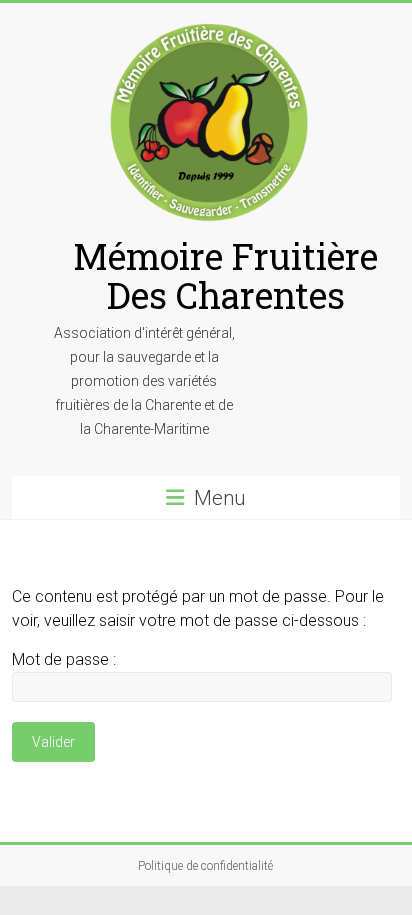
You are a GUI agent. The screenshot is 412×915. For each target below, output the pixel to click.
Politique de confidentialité (205, 866)
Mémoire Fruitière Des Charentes (225, 275)
